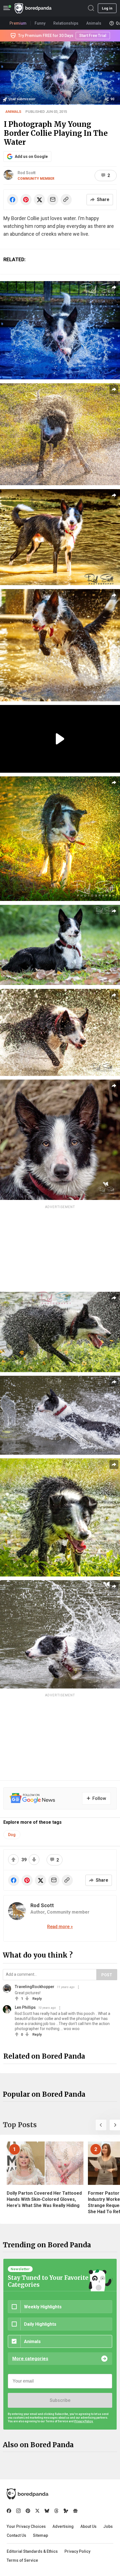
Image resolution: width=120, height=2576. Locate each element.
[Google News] (75, 2511)
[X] (37, 2511)
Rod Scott (27, 173)
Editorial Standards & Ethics (32, 2551)
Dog (12, 1835)
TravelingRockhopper (35, 1987)
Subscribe (60, 2400)
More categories (30, 2359)
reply (37, 1999)
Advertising (63, 2526)
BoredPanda (33, 8)
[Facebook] (9, 2511)
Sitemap (40, 2535)
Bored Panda (27, 2494)
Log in (107, 8)
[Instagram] (18, 2511)
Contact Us (16, 2535)
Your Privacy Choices (26, 2526)
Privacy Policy (77, 2551)
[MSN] (66, 2511)
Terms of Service (22, 2560)
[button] (101, 2125)
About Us (88, 2526)
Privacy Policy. (84, 2421)
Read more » (60, 1927)
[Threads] (56, 2511)
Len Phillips (25, 2007)
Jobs (108, 2526)
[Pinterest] (28, 2511)
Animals (13, 112)
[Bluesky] (47, 2511)
